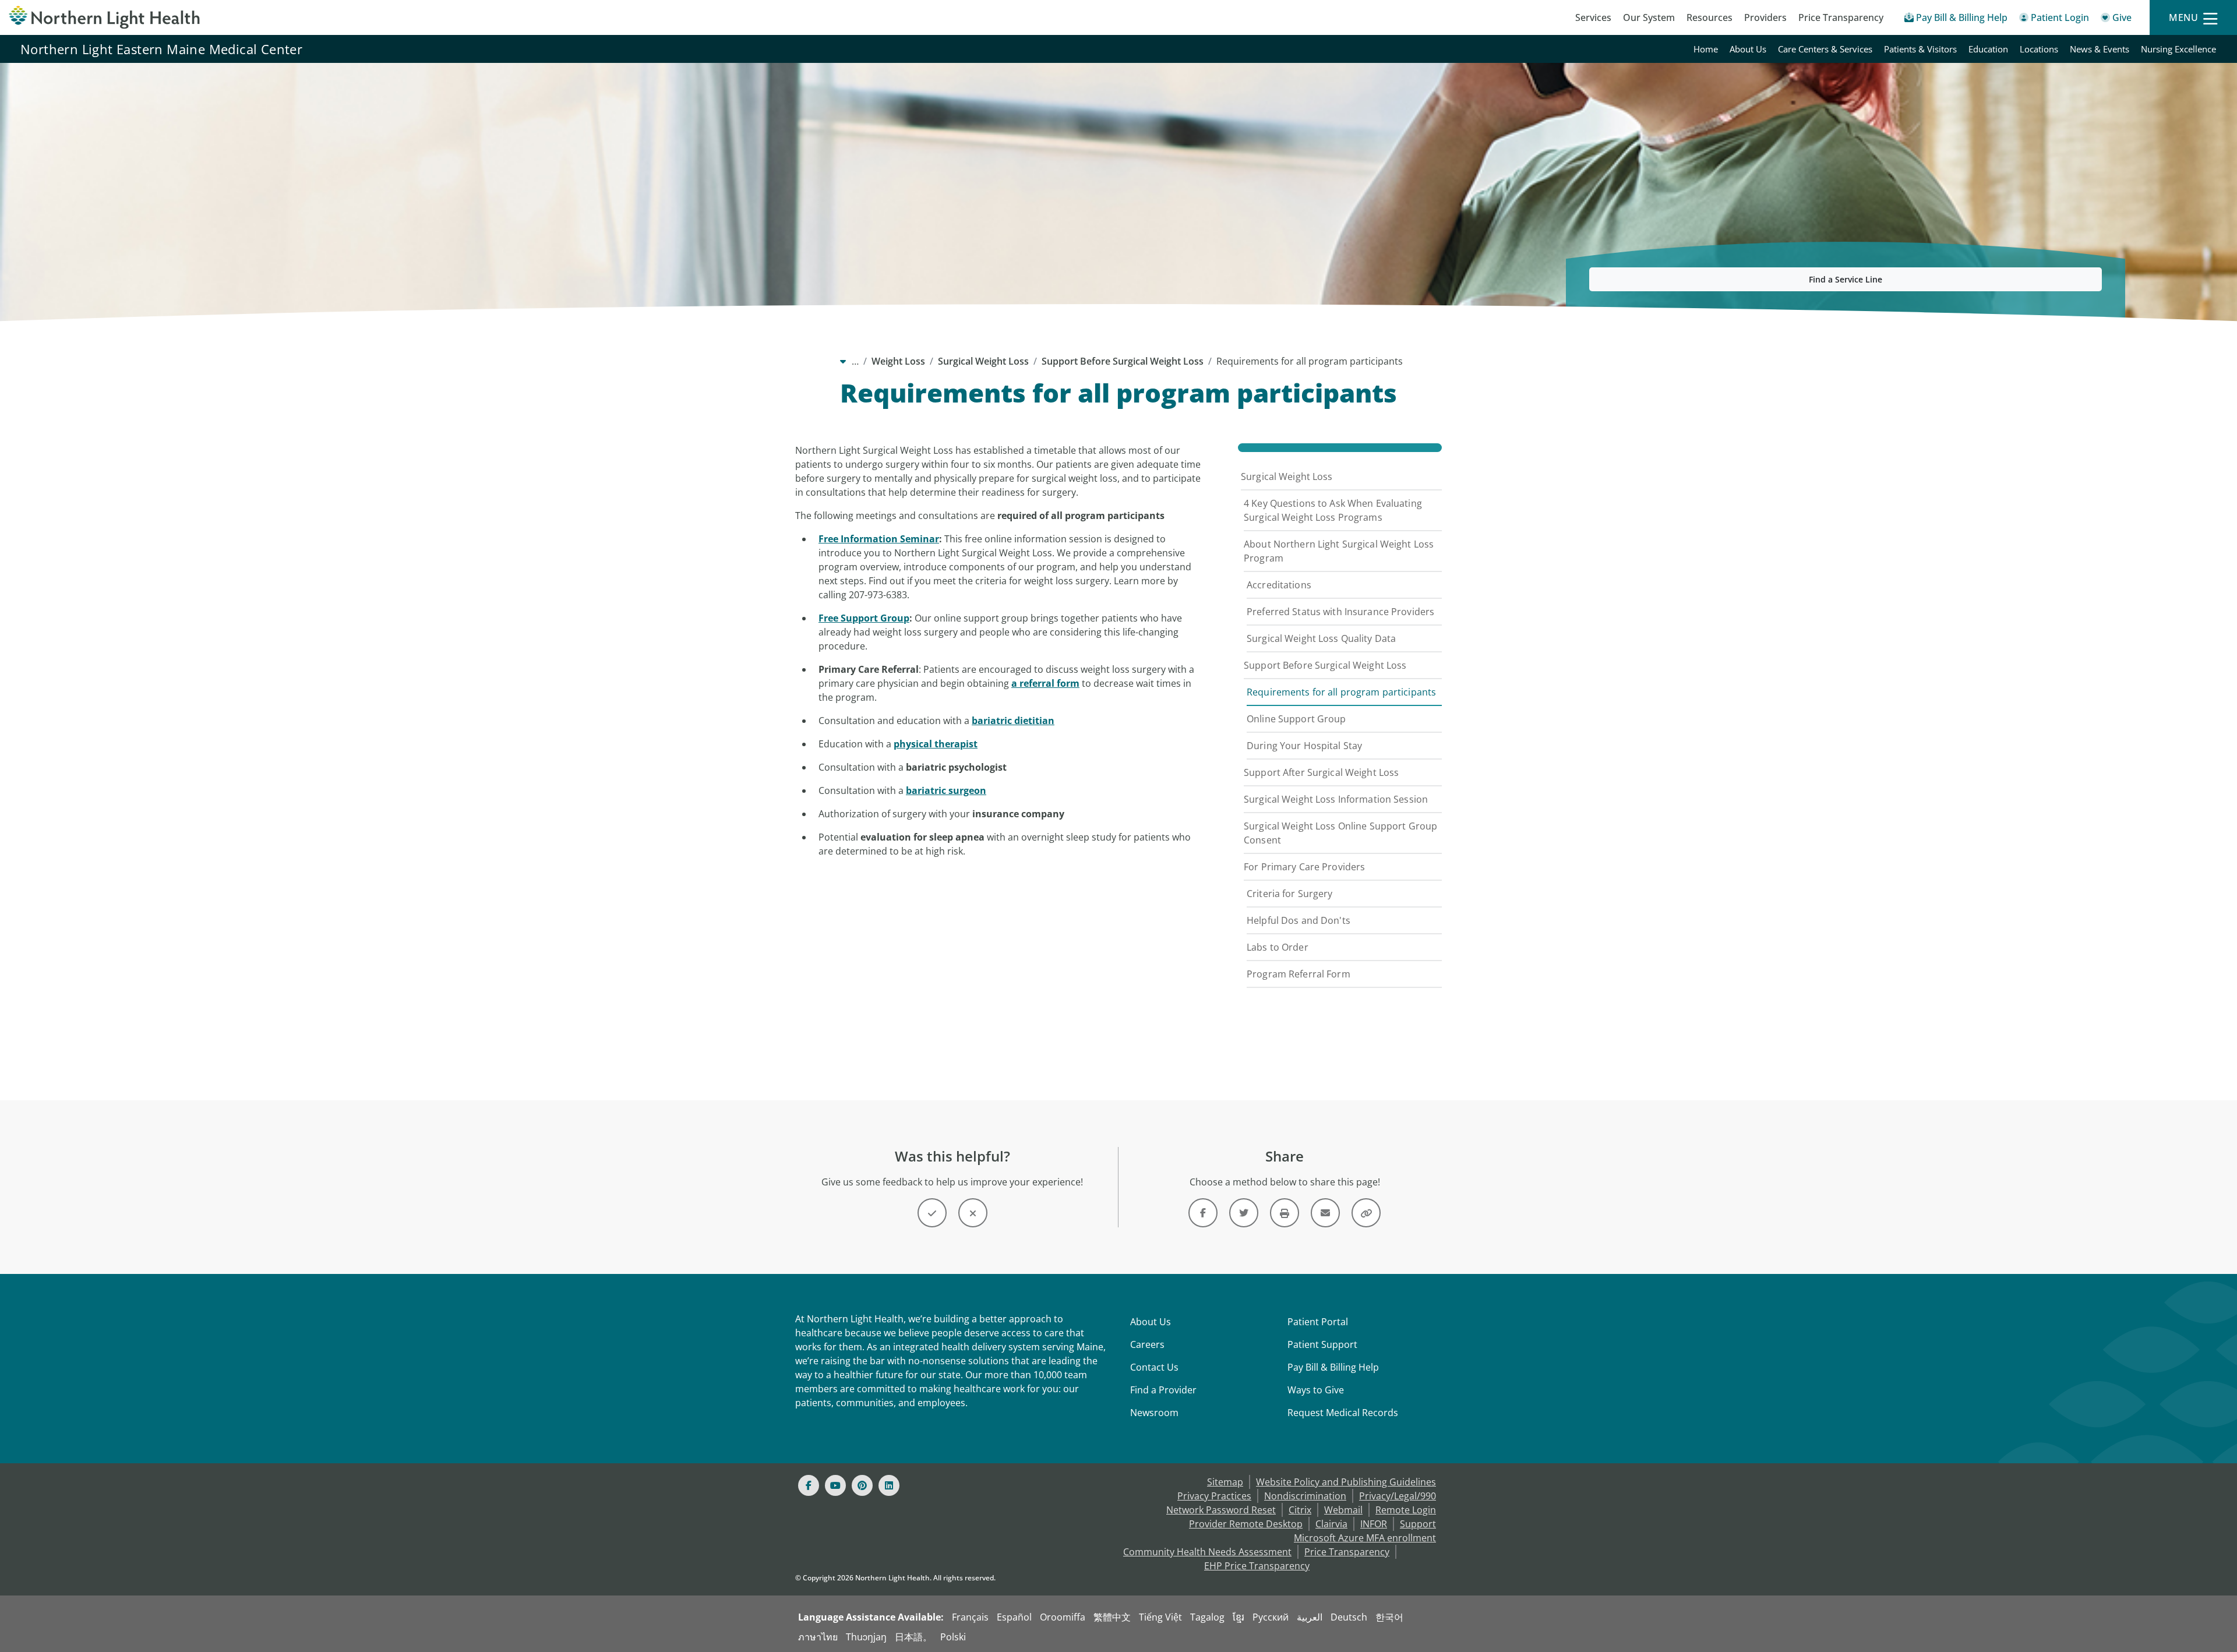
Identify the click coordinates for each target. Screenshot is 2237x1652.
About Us (1748, 49)
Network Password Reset (1221, 1510)
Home (1706, 49)
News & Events (2100, 49)
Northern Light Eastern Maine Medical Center (161, 49)
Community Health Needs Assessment (1207, 1552)
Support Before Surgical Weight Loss (1123, 361)
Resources (1709, 17)
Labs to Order (1278, 947)
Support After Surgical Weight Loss (1321, 772)
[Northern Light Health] (280, 17)
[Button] (932, 1213)
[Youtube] (835, 1485)
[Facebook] (809, 1485)
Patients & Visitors (1920, 49)
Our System (1649, 17)
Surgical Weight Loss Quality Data (1321, 638)
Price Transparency (1841, 17)
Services (1593, 17)
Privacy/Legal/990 (1398, 1496)
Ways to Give (1316, 1390)
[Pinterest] (862, 1485)
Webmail (1343, 1510)
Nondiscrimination (1305, 1496)
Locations (2039, 49)
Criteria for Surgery (1290, 894)
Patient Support (1322, 1344)
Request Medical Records (1343, 1413)
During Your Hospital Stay (1304, 746)
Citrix (1300, 1510)
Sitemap (1225, 1482)
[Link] (1203, 1213)
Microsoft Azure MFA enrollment (1365, 1538)
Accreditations (1279, 585)
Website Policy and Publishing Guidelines (1346, 1482)
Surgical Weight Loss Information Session (1336, 799)
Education (1988, 49)
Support (1418, 1524)
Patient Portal (1318, 1322)
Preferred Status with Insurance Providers (1340, 612)
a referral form (1045, 683)
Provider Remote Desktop (1246, 1524)
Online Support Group (1296, 719)
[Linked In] (889, 1485)
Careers (1147, 1344)
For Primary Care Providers (1304, 867)
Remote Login (1406, 1510)
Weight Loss (898, 361)
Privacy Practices (1214, 1496)
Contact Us (1154, 1367)
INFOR (1374, 1524)
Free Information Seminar (879, 539)
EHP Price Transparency (1257, 1566)
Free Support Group (864, 618)
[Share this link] (1366, 1213)
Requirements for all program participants (1341, 692)
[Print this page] (1285, 1213)
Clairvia (1331, 1524)
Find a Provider (1163, 1390)
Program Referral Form (1299, 974)
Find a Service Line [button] (1846, 279)
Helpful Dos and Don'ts (1299, 920)
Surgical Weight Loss (983, 361)
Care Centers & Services (1825, 49)
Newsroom (1154, 1413)
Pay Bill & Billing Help (1333, 1367)
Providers (1765, 17)
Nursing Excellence (2178, 49)
